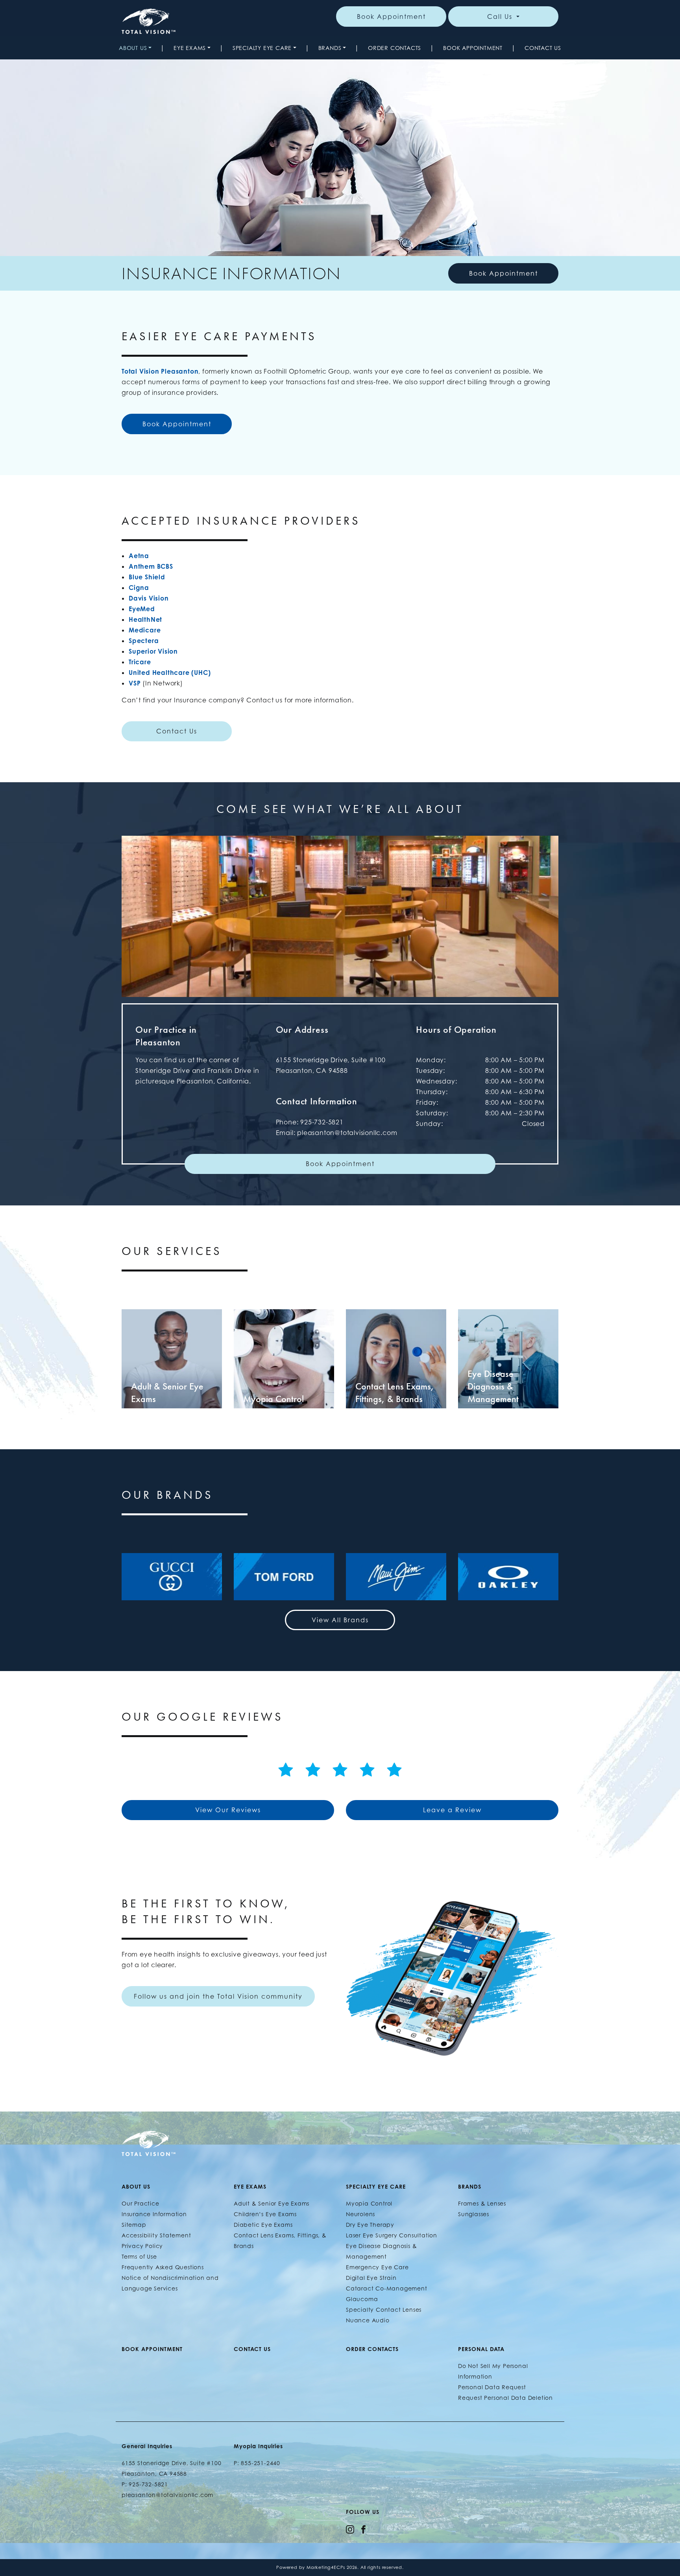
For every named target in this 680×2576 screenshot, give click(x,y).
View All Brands (340, 1620)
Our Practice (140, 2203)
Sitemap (134, 2225)
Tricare (140, 662)
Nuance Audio (368, 2320)
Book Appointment (391, 17)
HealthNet (145, 619)
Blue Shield (147, 577)
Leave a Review (452, 1810)
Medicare (145, 630)
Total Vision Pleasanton (160, 371)
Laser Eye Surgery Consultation (392, 2235)
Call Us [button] (501, 17)
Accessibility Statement (156, 2235)
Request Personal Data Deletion (505, 2398)
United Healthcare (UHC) (170, 673)
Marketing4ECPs (326, 2567)
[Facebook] (363, 2529)
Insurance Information (154, 2214)
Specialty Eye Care (262, 48)
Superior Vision (153, 651)
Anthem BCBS (151, 566)
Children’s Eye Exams (265, 2214)
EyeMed (142, 609)
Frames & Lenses (482, 2203)
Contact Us (543, 48)
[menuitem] (135, 48)
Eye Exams (190, 48)
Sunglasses (474, 2214)
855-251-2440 (261, 2463)
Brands (330, 48)
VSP (135, 683)
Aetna (139, 556)
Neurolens (360, 2214)
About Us (133, 48)
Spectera (144, 641)
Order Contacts (395, 48)
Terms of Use (139, 2256)
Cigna (139, 588)
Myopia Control (369, 2203)
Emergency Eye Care (377, 2267)
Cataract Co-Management (387, 2288)
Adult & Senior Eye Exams (272, 2203)
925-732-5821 (322, 1122)
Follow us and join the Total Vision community (218, 1996)
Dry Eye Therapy (370, 2225)
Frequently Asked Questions (163, 2267)
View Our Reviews (228, 1810)
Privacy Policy (142, 2246)
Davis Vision (149, 598)
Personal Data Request (492, 2387)
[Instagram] (350, 2529)
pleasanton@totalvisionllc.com (347, 1133)
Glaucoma (362, 2299)
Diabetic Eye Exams (263, 2225)
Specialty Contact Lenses (384, 2310)
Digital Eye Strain (371, 2278)
